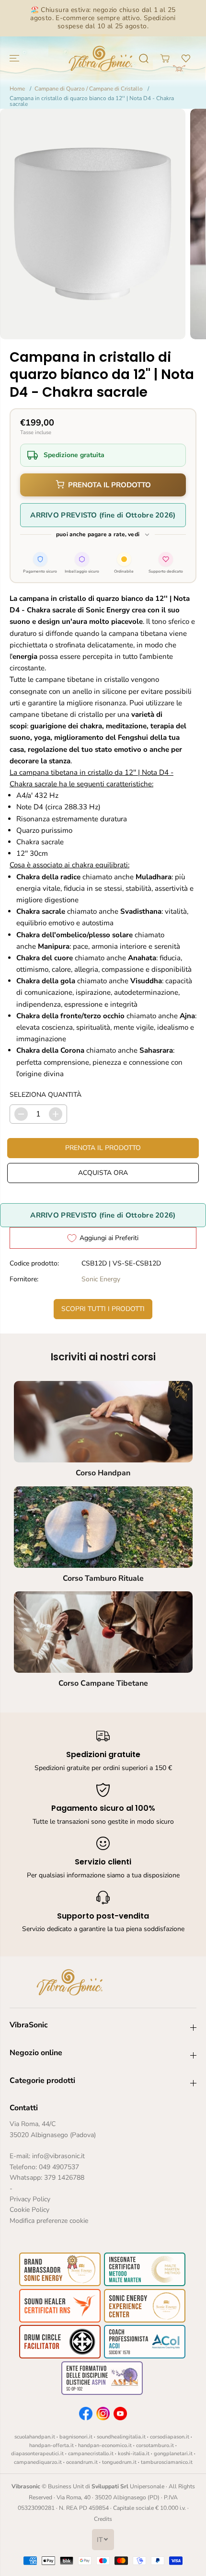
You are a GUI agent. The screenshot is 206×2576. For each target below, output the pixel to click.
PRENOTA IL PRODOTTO (109, 485)
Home (17, 89)
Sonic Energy (101, 1279)
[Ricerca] (144, 58)
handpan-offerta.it (51, 2445)
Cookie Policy (29, 2210)
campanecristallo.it (91, 2454)
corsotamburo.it (155, 2445)
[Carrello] (165, 58)
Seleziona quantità (46, 1095)
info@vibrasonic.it (58, 2156)
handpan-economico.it (105, 2445)
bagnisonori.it (76, 2437)
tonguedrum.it (119, 2462)
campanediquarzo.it (38, 2462)
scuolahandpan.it (35, 2437)
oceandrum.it (82, 2462)
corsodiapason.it (170, 2437)
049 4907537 (59, 2167)
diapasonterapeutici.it (37, 2454)
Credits (103, 2519)
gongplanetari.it (173, 2454)
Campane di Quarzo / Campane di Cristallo (89, 89)
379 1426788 (64, 2178)
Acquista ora (103, 1173)
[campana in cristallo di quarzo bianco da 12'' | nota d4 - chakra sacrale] (93, 224)
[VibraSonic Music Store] (101, 58)
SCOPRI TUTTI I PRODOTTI (103, 1309)
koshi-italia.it (134, 2454)
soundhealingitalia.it (121, 2437)
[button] (15, 58)
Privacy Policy (30, 2199)
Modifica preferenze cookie (49, 2221)
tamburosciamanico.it (167, 2462)
